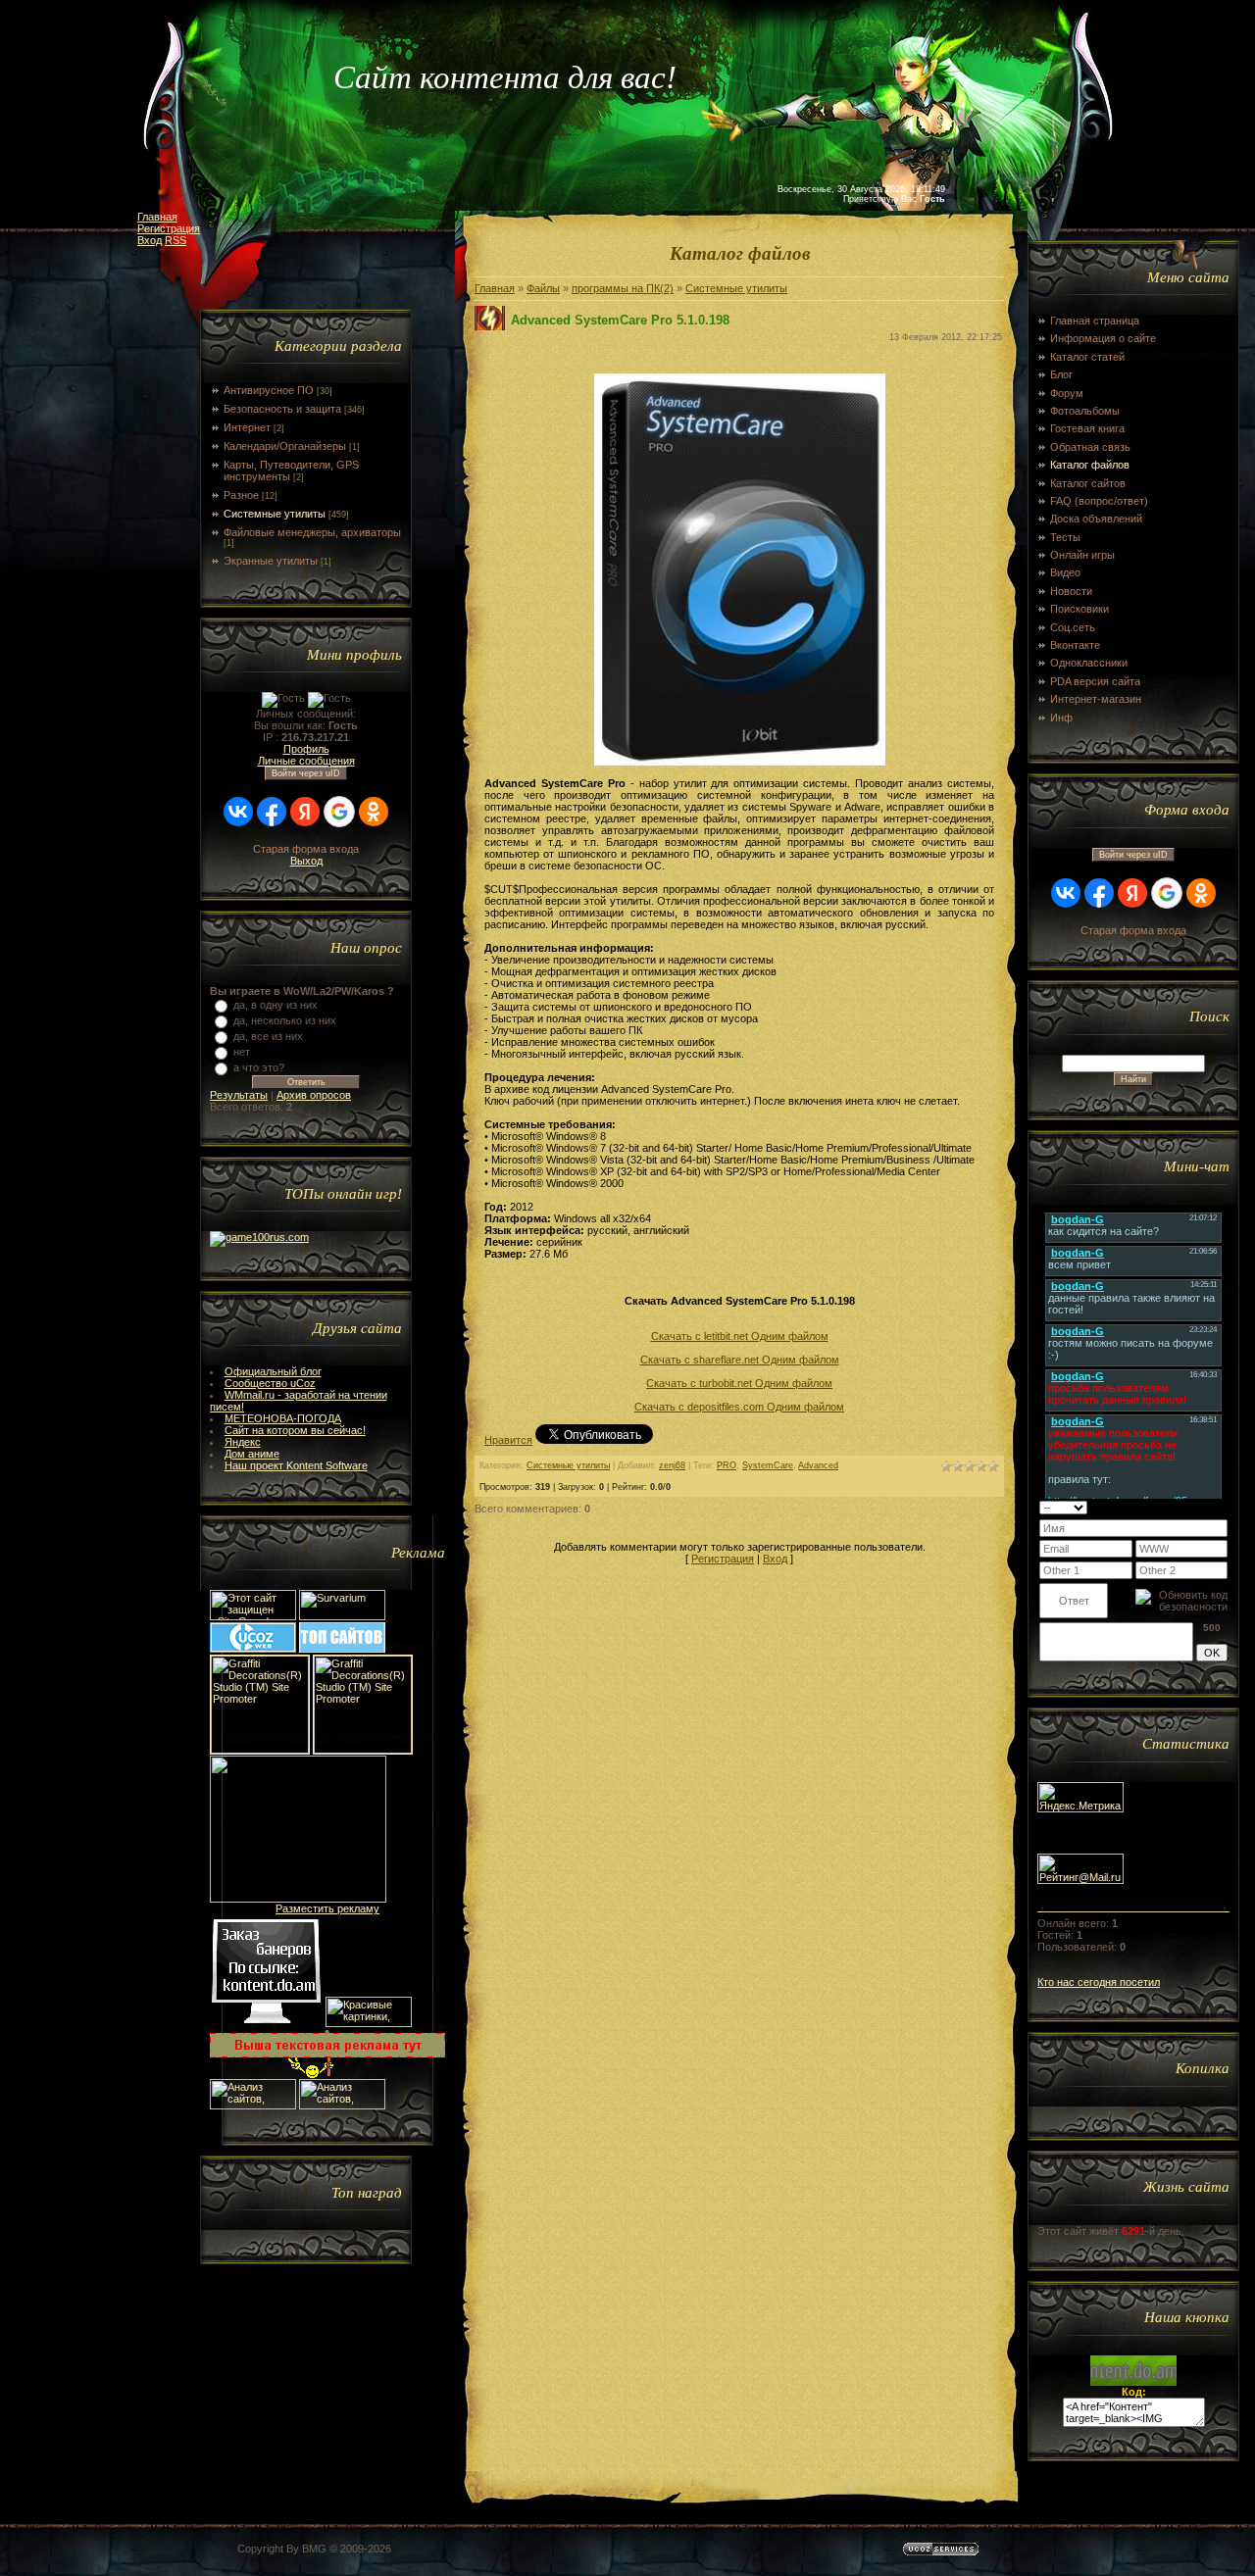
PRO (727, 1465)
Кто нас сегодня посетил (1099, 1982)
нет (242, 1052)
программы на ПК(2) (623, 288)
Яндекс (243, 1442)
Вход (150, 240)
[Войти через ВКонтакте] (238, 812)
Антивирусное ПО (269, 390)
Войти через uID (306, 773)
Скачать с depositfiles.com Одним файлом (739, 1407)
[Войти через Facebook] (272, 812)
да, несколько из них (285, 1020)
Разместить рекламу (327, 1908)
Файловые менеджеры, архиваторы (312, 532)
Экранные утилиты (271, 561)
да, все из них (268, 1036)
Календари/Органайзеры (285, 446)
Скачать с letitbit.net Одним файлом (740, 1336)
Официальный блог (273, 1371)
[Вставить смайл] (1221, 1507)
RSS (176, 240)
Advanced (818, 1465)
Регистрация (169, 228)
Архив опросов (314, 1095)
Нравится (508, 1440)
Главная (157, 217)
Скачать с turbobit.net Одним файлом (739, 1383)
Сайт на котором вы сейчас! (295, 1430)
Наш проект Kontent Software (296, 1465)
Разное (241, 495)
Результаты (239, 1095)
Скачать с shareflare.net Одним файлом (740, 1360)
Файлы (543, 288)
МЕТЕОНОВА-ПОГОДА (283, 1418)
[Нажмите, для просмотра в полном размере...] (740, 762)
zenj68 (672, 1465)
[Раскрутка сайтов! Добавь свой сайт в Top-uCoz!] (342, 1649)
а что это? (259, 1067)
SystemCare (768, 1465)
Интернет (247, 427)
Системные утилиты (275, 514)
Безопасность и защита (282, 409)
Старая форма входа (306, 849)
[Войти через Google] (339, 812)
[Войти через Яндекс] (305, 812)
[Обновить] (1203, 1507)
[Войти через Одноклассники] (374, 812)
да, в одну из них (276, 1005)
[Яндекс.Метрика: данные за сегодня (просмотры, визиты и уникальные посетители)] (1080, 1797)
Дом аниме (252, 1454)
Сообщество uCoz (270, 1383)
